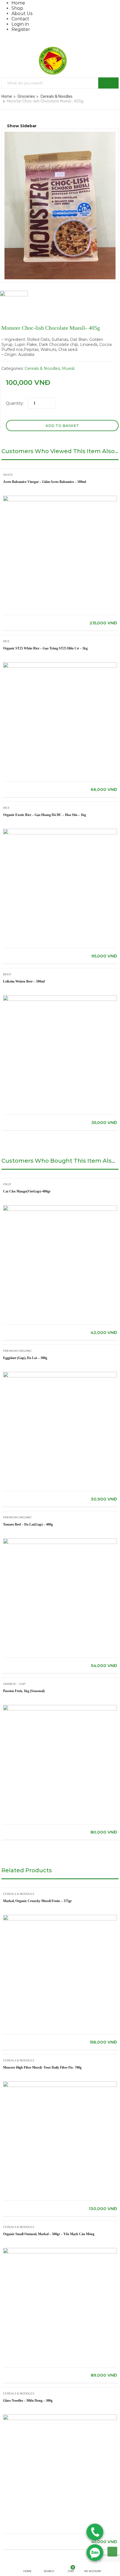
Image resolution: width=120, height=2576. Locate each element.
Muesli (68, 368)
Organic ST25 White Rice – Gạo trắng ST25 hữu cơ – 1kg (45, 648)
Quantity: (15, 403)
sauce (8, 475)
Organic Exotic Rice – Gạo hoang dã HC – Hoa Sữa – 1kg (45, 815)
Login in (20, 24)
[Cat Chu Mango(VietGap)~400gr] (60, 1208)
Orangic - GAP (14, 1684)
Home (18, 3)
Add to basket (62, 426)
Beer (7, 974)
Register (21, 29)
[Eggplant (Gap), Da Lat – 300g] (60, 1374)
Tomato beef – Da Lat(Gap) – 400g (28, 1524)
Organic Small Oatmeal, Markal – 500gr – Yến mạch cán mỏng (49, 2234)
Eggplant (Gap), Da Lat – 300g (25, 1358)
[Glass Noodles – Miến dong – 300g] (60, 2417)
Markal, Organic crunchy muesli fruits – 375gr (37, 1901)
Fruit (7, 1184)
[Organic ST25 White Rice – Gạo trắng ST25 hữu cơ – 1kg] (60, 665)
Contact (20, 19)
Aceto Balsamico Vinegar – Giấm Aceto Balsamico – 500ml (45, 482)
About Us (22, 14)
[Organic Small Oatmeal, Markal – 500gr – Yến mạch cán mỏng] (60, 2250)
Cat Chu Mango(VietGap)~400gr (27, 1191)
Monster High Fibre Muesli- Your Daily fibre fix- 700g (42, 2067)
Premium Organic (17, 1351)
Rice (6, 641)
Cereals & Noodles (57, 96)
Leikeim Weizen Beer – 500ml (24, 981)
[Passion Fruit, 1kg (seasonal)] (60, 1707)
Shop (17, 8)
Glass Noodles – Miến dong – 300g (28, 2401)
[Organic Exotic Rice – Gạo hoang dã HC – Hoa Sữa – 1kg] (60, 831)
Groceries (26, 96)
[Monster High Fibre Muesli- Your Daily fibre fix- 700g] (60, 2084)
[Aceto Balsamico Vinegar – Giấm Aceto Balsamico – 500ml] (60, 498)
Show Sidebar (21, 126)
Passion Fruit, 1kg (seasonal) (24, 1691)
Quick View (60, 601)
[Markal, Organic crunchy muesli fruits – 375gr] (60, 1917)
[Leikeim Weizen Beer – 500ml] (60, 998)
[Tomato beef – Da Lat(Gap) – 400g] (60, 1541)
